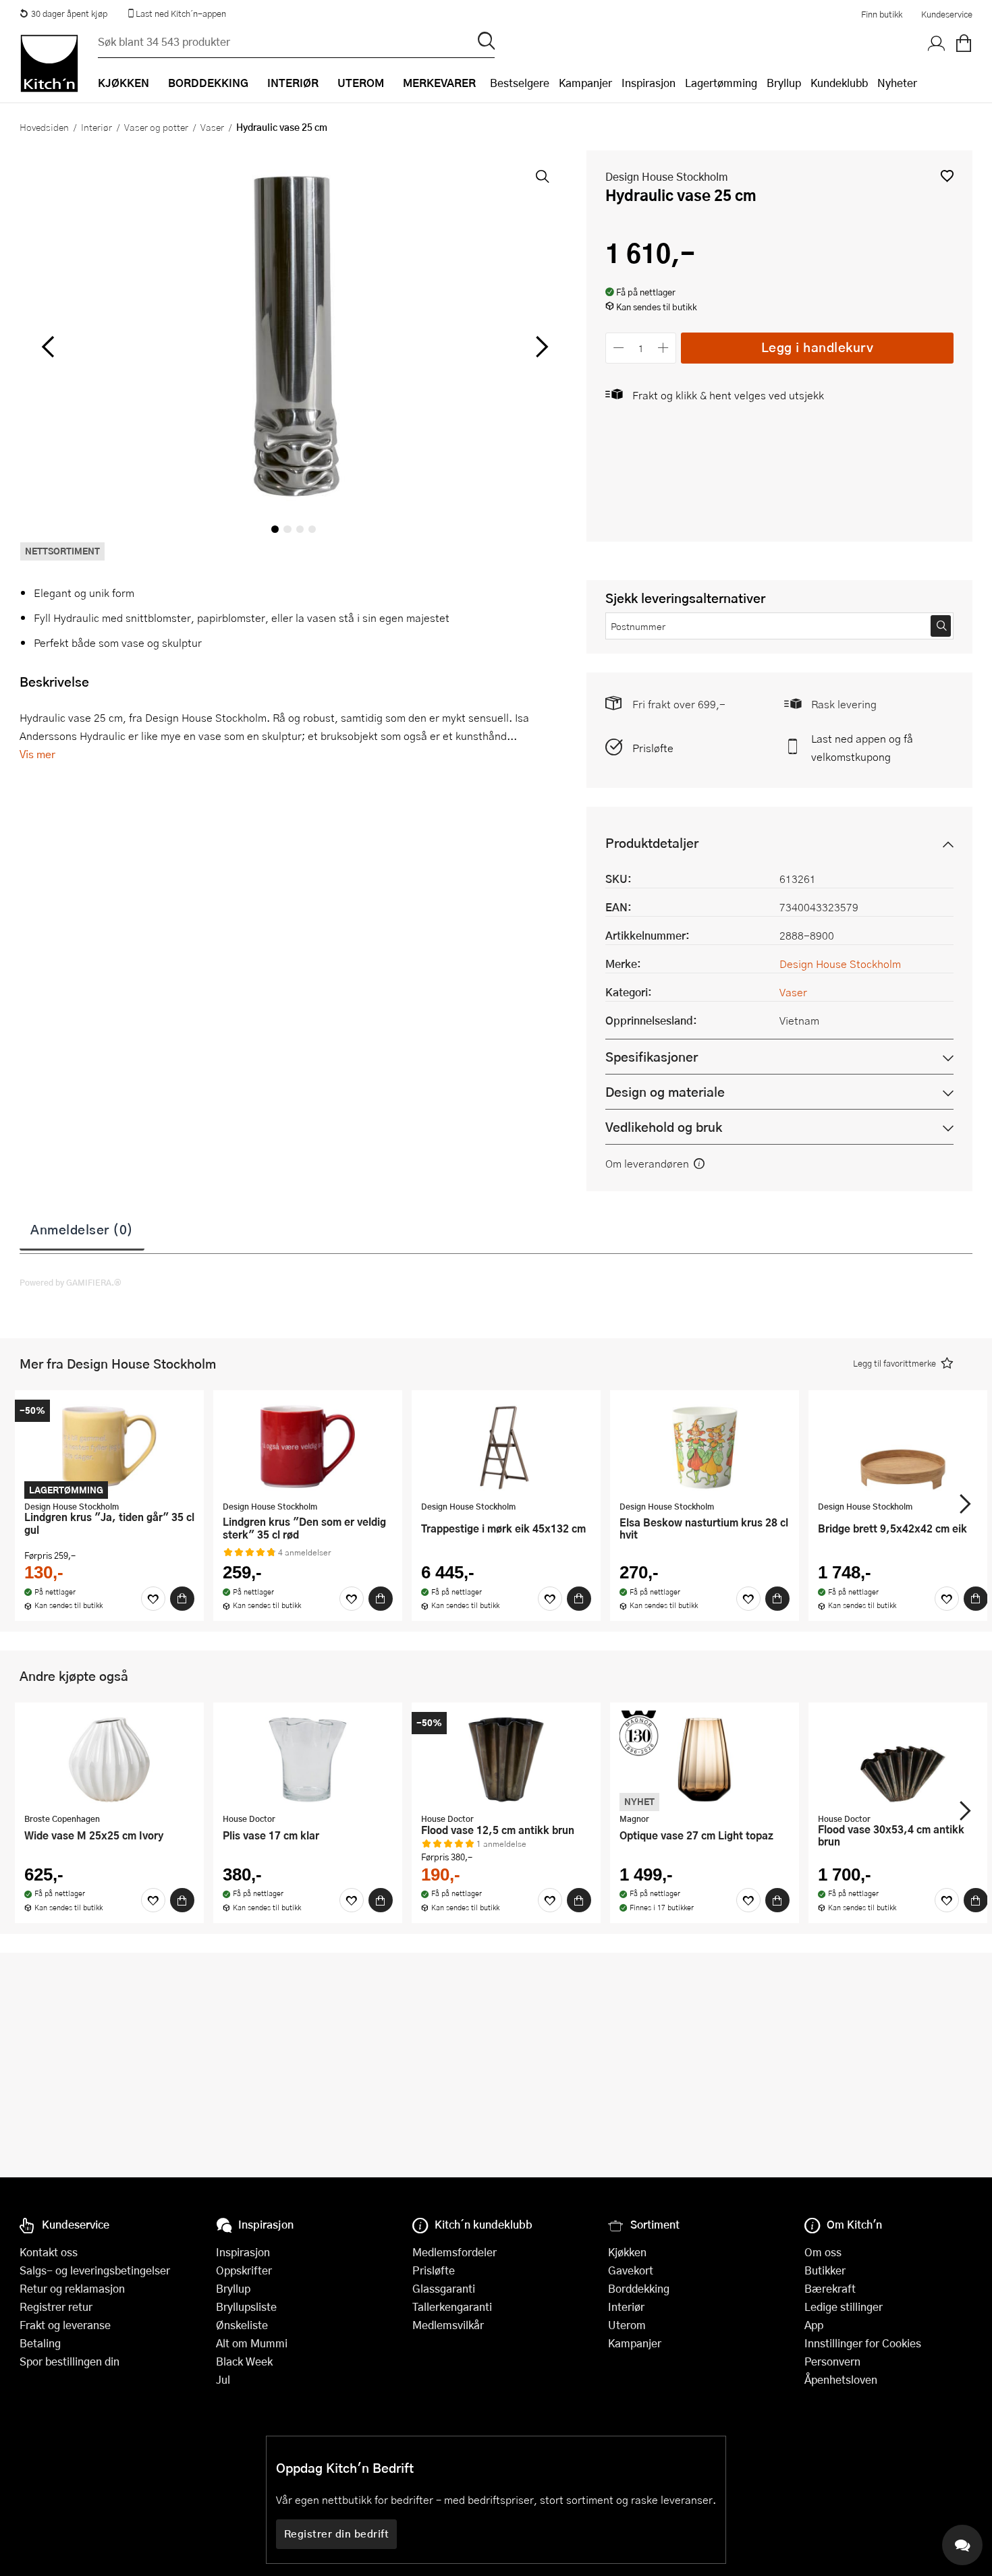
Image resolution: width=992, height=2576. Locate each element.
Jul (223, 2379)
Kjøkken (627, 2252)
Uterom (627, 2325)
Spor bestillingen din (70, 2361)
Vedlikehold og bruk (664, 1127)
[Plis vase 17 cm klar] (308, 1759)
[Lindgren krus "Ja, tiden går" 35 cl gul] (109, 1447)
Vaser (212, 127)
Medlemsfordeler (454, 2252)
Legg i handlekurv (818, 347)
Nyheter (897, 83)
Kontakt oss (49, 2252)
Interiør (97, 127)
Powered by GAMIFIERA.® (71, 1282)
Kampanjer (585, 83)
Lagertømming (721, 83)
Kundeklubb (839, 83)
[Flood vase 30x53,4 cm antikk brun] (903, 1759)
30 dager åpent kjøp (69, 13)
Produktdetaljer (652, 843)
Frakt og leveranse (65, 2325)
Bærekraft (830, 2288)
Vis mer (37, 754)
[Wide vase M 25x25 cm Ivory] (109, 1759)
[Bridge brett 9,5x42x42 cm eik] (903, 1447)
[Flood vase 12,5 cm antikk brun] (506, 1759)
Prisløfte (653, 748)
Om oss (823, 2252)
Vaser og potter (156, 127)
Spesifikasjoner (652, 1057)
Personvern (832, 2361)
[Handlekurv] (964, 44)
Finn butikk (882, 14)
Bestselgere (520, 83)
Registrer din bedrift (337, 2534)
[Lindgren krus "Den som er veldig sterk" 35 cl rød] (308, 1447)
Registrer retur (56, 2307)
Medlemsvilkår (448, 2325)
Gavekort (631, 2270)
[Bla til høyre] (540, 347)
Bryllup (784, 83)
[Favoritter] (153, 1599)
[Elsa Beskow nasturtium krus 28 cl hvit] (705, 1447)
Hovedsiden (44, 127)
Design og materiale (665, 1092)
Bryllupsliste (246, 2307)
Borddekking (639, 2288)
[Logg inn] (937, 44)
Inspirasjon (649, 83)
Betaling (40, 2343)
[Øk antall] (664, 348)
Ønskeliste (242, 2325)
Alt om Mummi (252, 2343)
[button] (947, 176)
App (814, 2325)
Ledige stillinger (844, 2307)
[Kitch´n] (49, 63)
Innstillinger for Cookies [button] (863, 2343)
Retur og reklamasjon (72, 2288)
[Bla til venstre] (48, 347)
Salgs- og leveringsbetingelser (95, 2270)
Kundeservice (947, 14)
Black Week (244, 2361)
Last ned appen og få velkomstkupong (862, 747)
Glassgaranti (444, 2288)
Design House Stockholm (667, 176)
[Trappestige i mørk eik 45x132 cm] (506, 1447)
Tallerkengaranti (452, 2307)
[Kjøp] (182, 1599)
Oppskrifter (244, 2270)
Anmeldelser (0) (82, 1229)
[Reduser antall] (618, 348)
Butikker (825, 2270)
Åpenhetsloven (841, 2379)
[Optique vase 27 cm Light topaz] (705, 1759)
